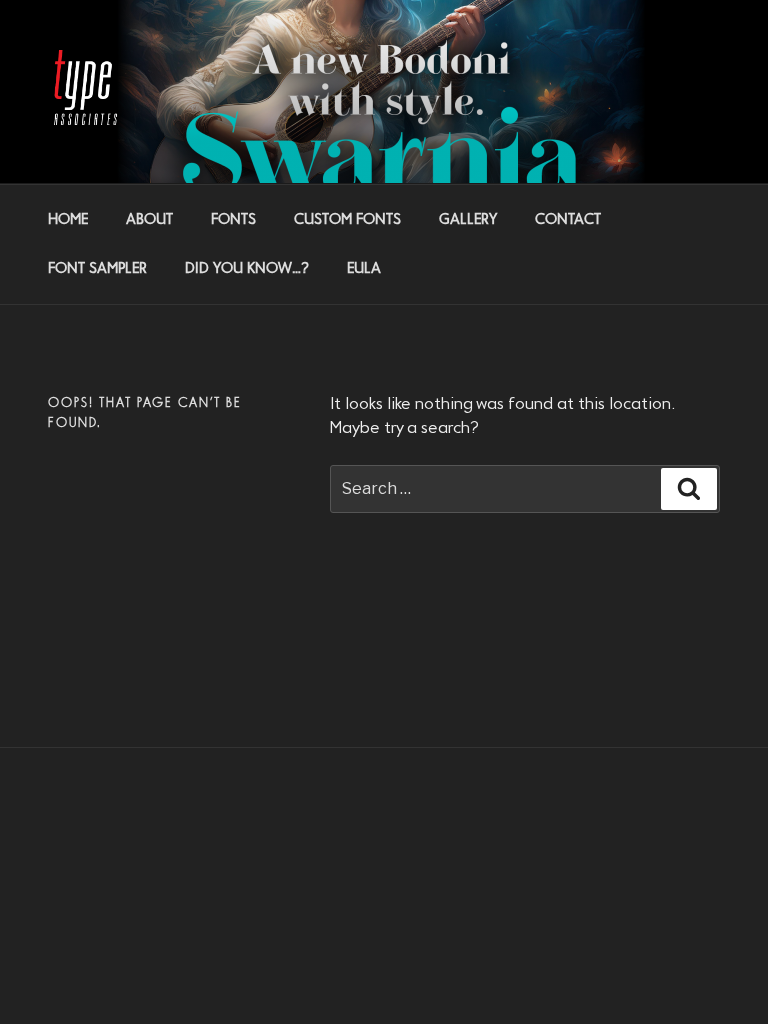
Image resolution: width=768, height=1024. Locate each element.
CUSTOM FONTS (347, 220)
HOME (68, 220)
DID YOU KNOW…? (247, 269)
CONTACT (568, 220)
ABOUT (149, 220)
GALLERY (468, 220)
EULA (364, 269)
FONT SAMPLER (97, 269)
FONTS (233, 220)
